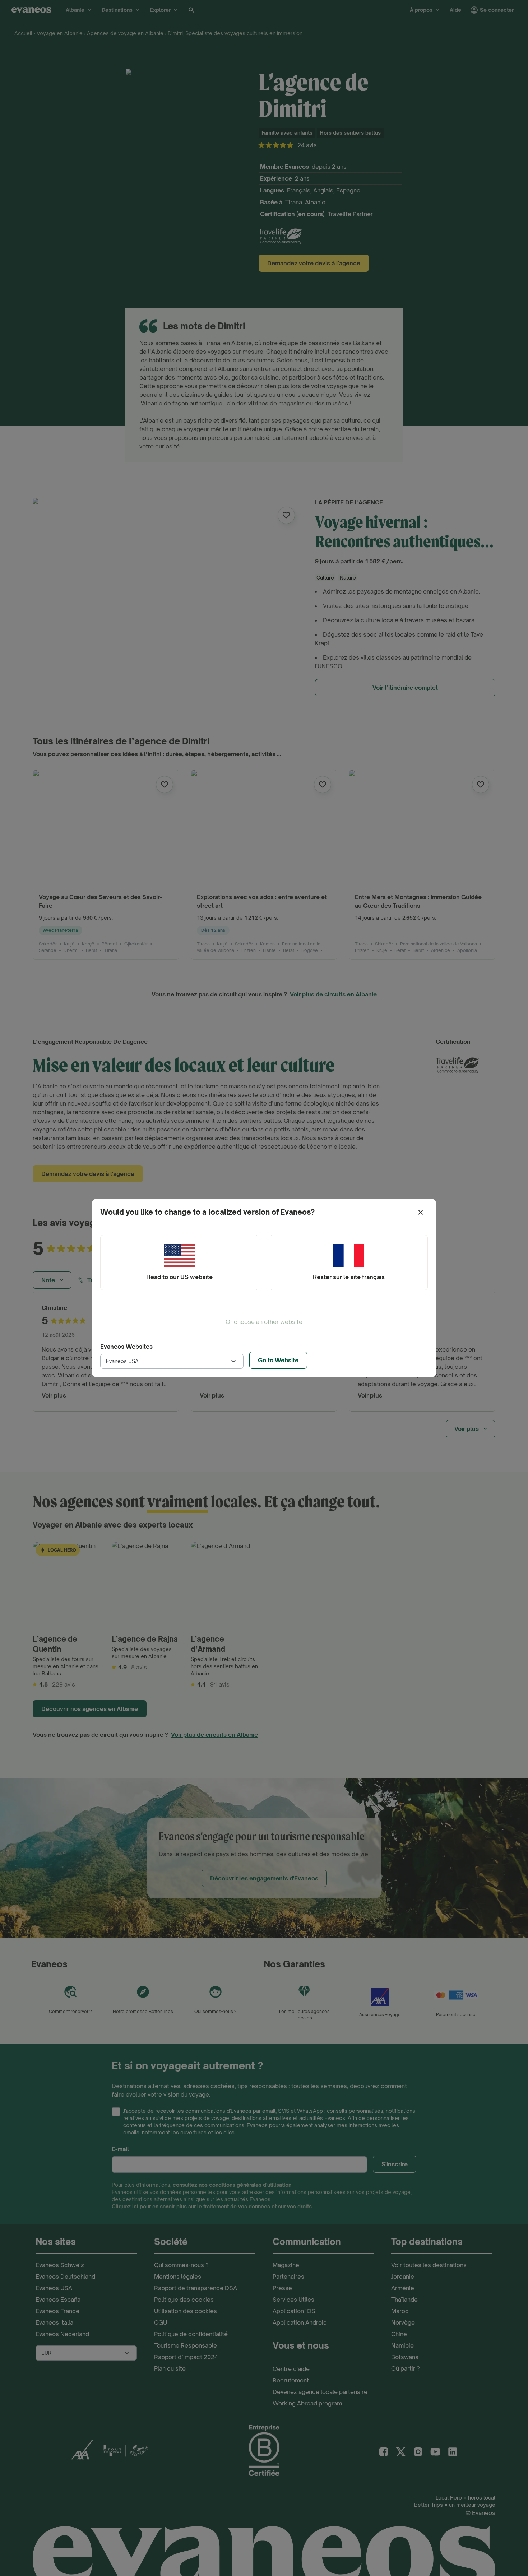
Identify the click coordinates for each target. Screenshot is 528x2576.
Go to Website (278, 1360)
